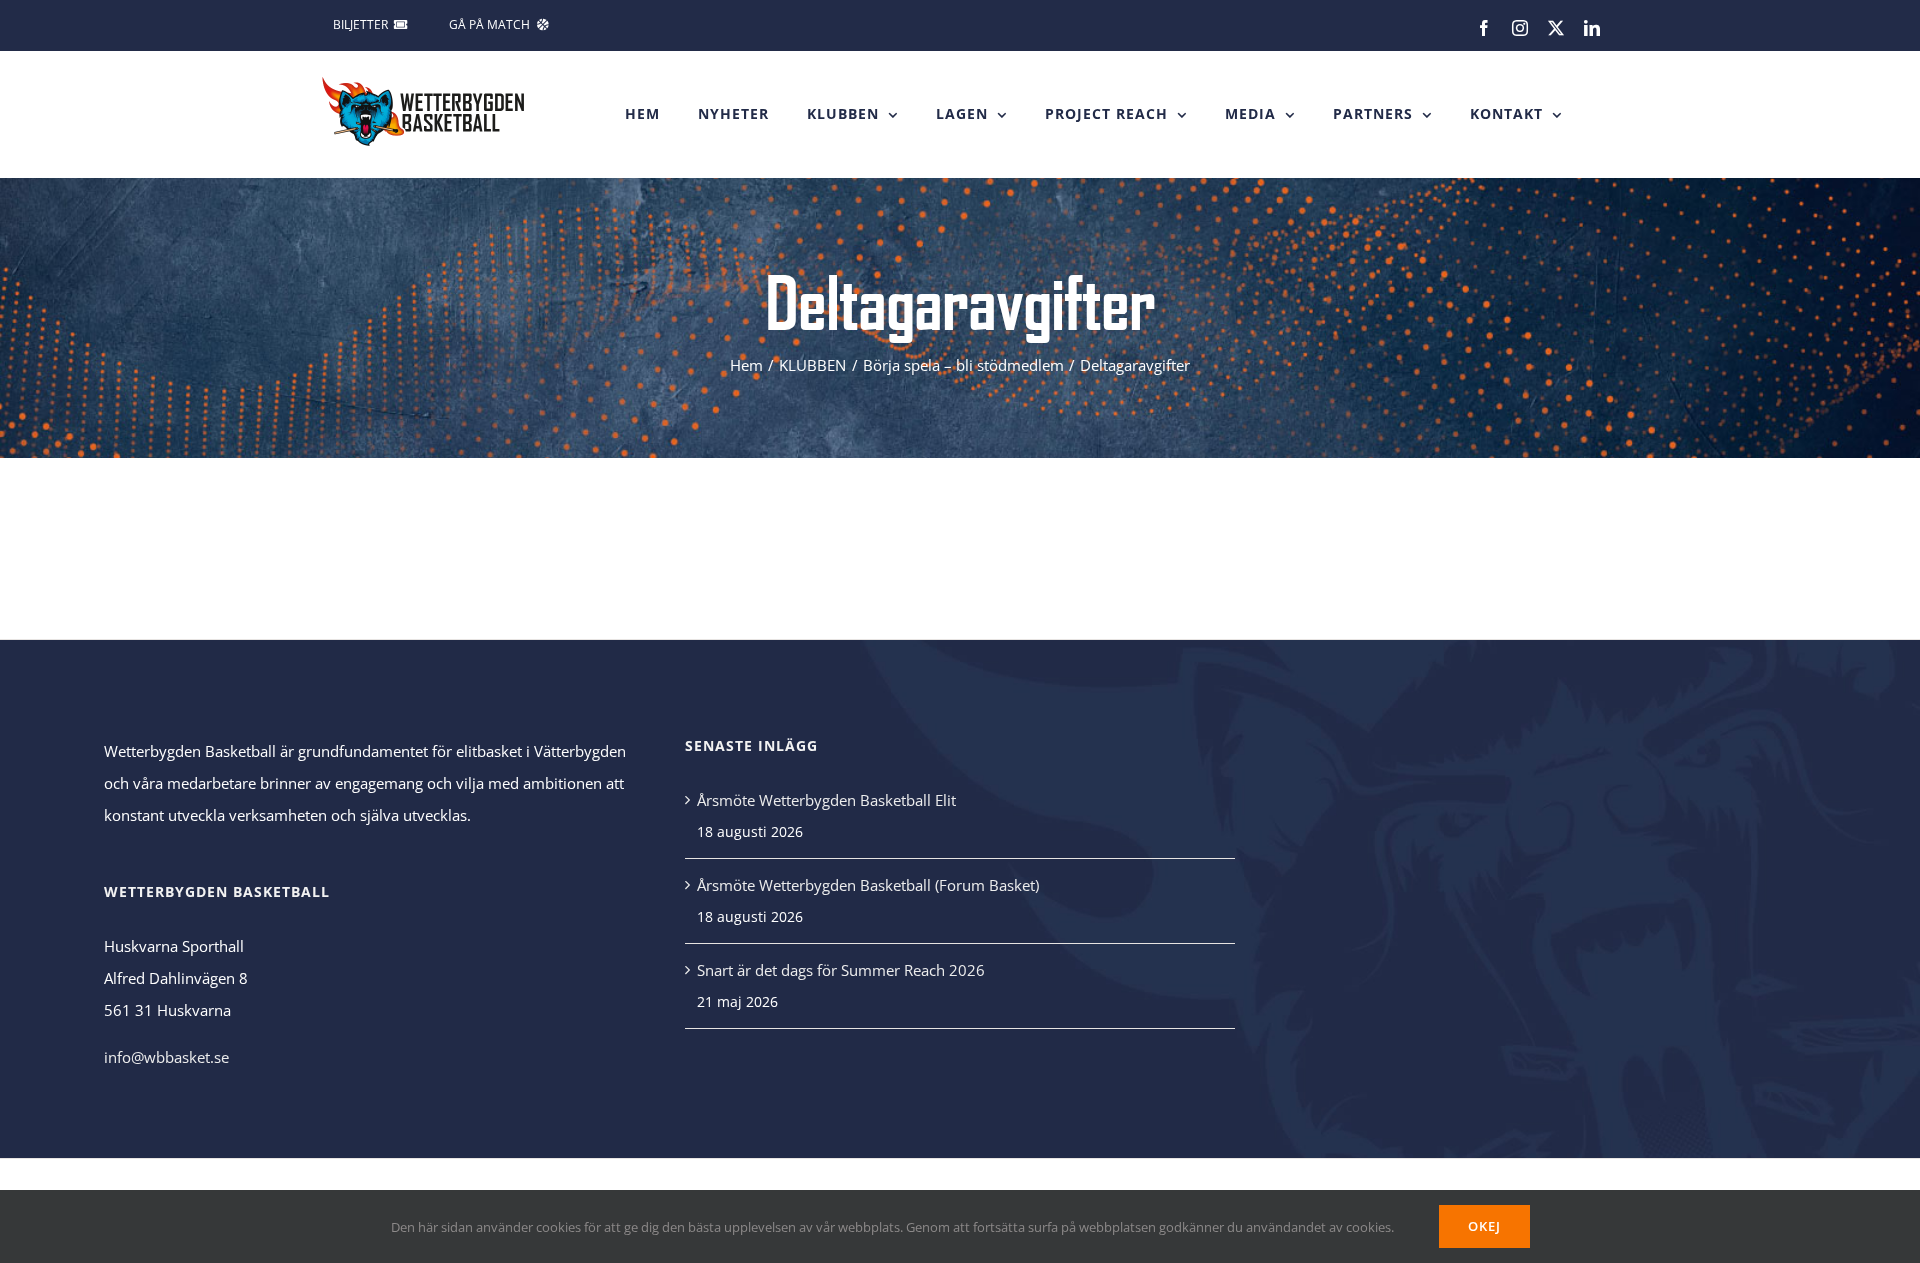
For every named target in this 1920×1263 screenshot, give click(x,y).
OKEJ (1484, 1226)
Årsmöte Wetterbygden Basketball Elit (826, 800)
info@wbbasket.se (166, 1057)
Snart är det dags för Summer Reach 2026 (841, 970)
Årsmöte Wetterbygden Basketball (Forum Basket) (868, 885)
